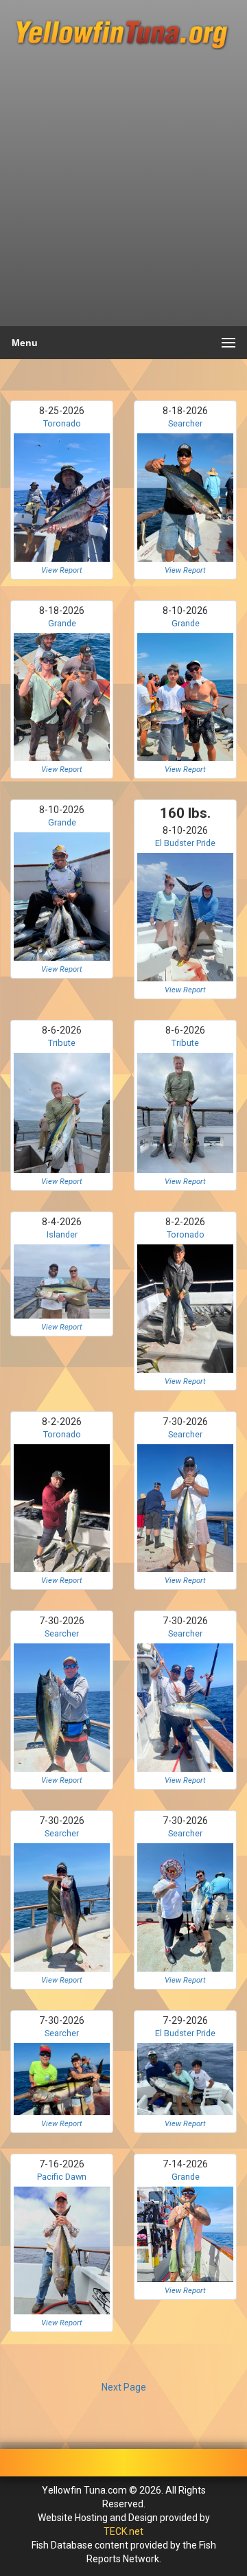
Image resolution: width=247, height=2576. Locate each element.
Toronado (62, 423)
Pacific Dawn (62, 2177)
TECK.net (123, 2531)
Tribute (62, 1043)
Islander (62, 1234)
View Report (62, 570)
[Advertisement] (123, 194)
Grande (62, 623)
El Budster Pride (185, 843)
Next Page (124, 2387)
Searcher (185, 423)
